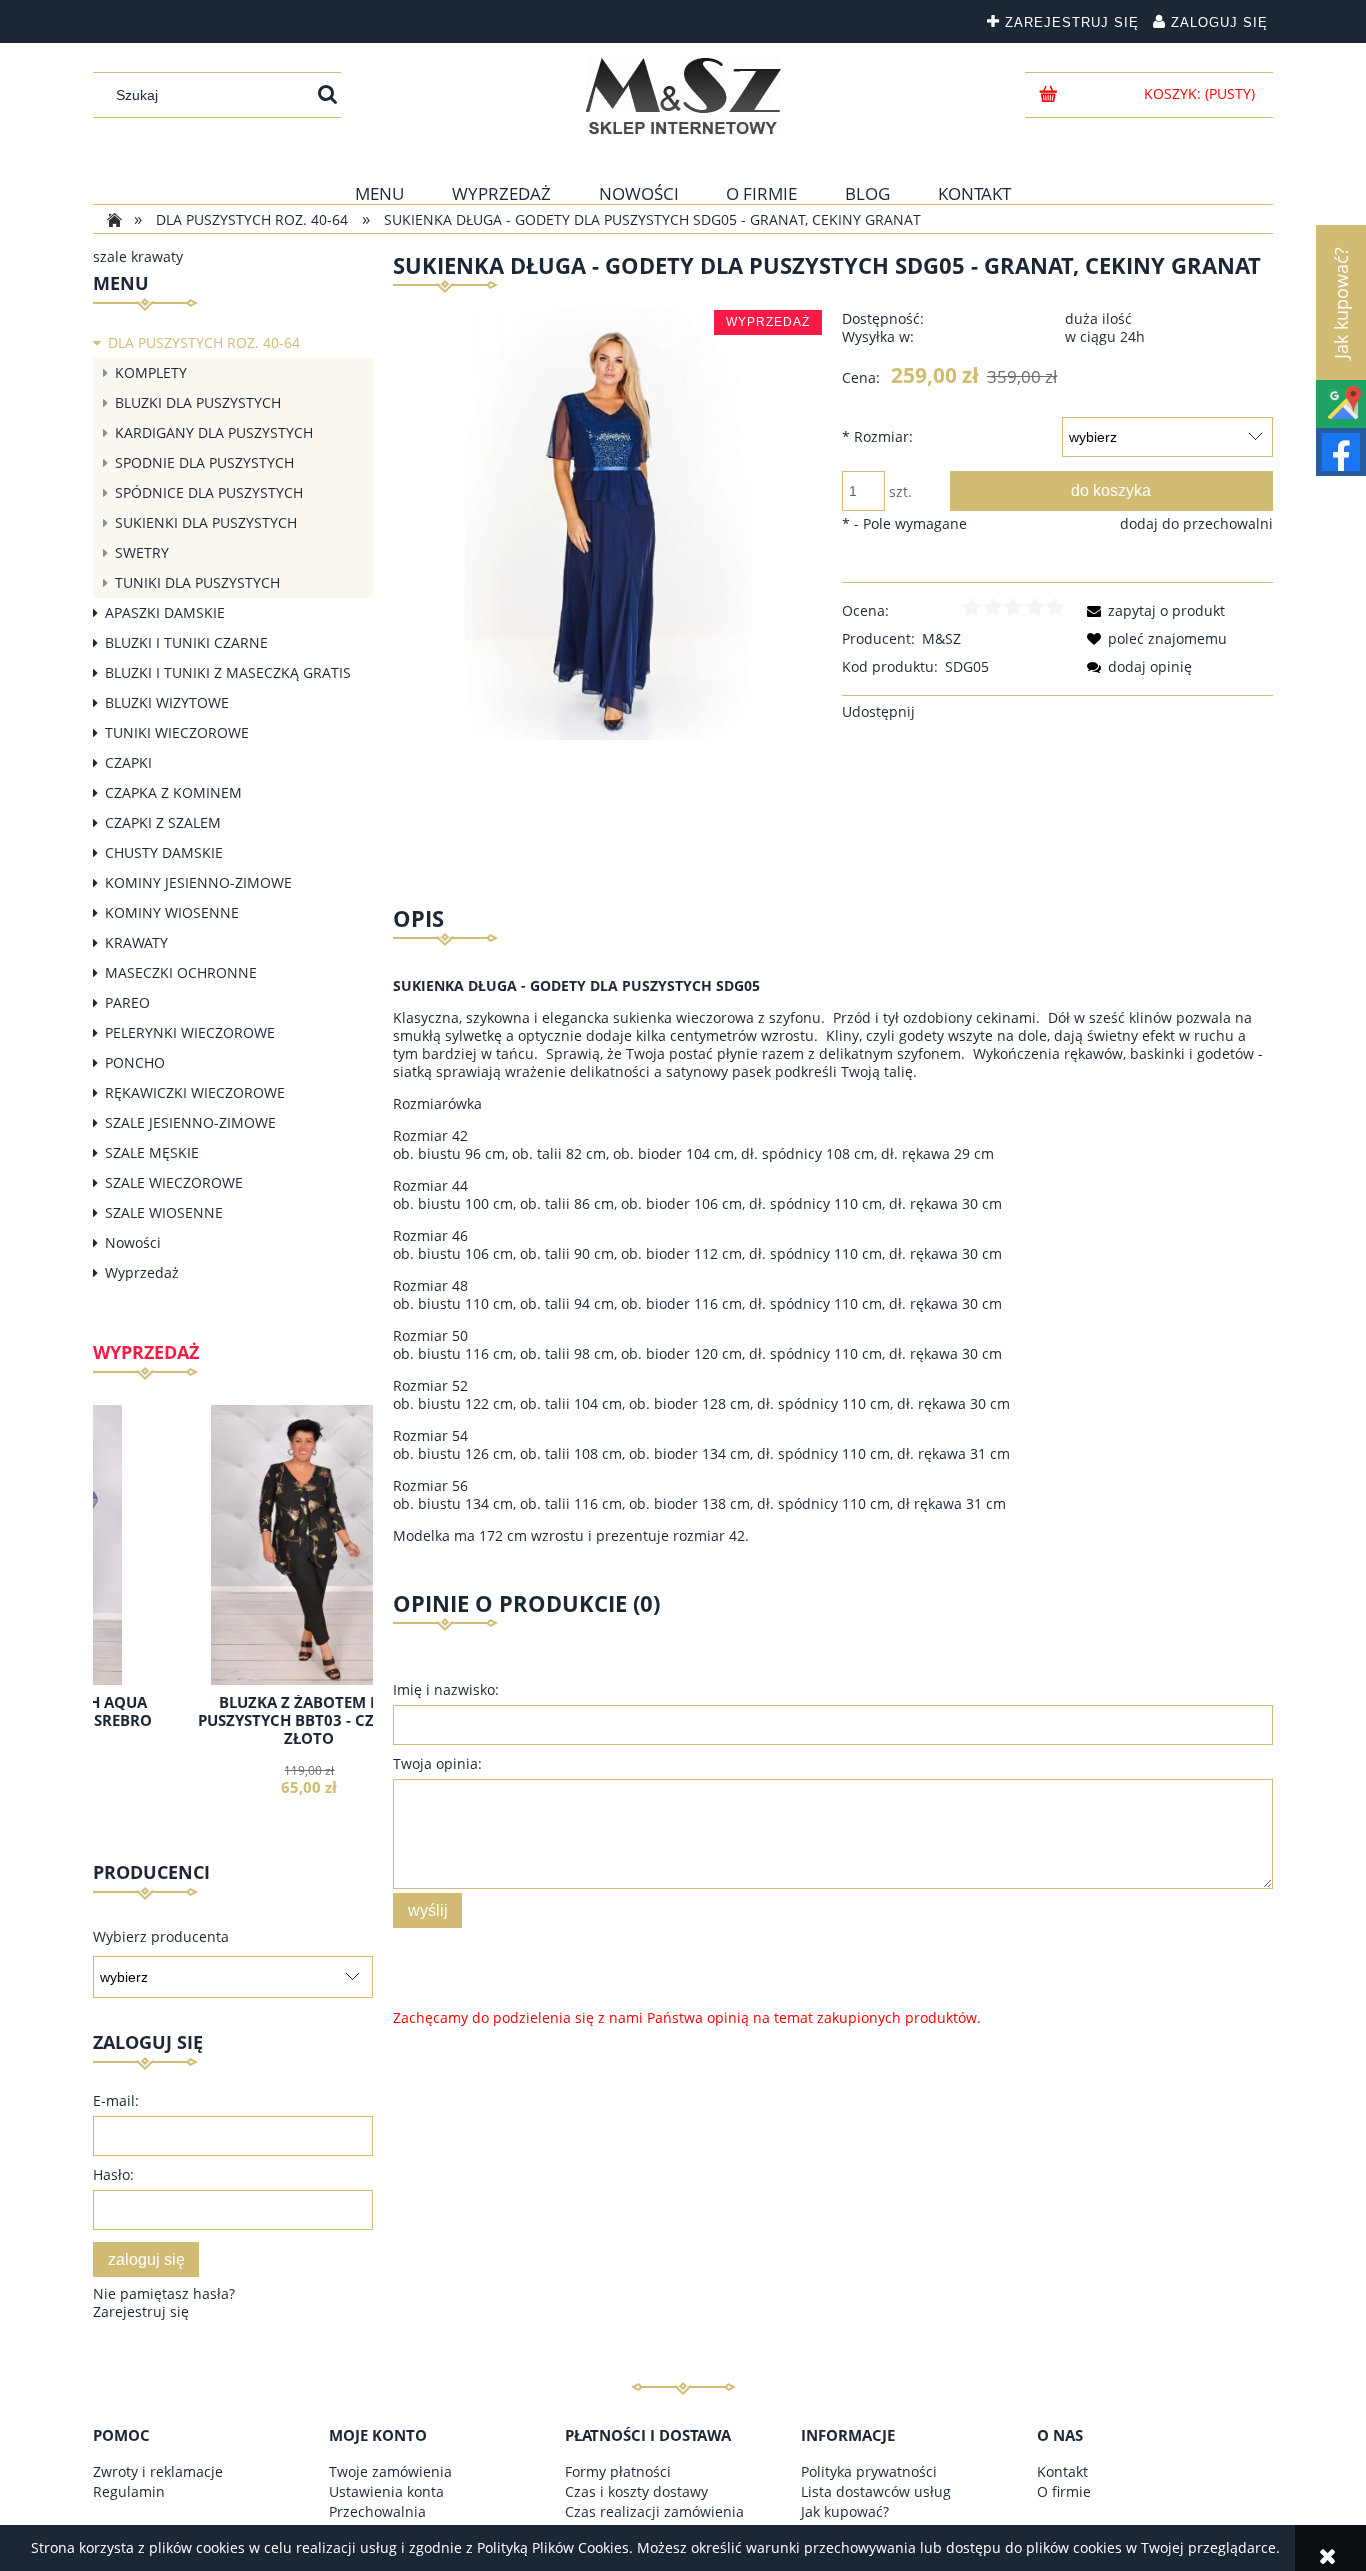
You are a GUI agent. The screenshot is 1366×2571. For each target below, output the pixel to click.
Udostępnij (878, 711)
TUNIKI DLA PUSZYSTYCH (197, 582)
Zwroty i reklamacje (158, 2471)
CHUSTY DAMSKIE (164, 852)
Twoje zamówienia (390, 2471)
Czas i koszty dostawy (636, 2491)
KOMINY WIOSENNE (172, 912)
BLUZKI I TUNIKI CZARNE (186, 642)
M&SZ (941, 638)
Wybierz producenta (161, 1937)
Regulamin (129, 2491)
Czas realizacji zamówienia (654, 2511)
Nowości (133, 1242)
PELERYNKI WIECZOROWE (190, 1032)
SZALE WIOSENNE (164, 1212)
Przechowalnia (377, 2511)
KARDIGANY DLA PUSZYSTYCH (214, 432)
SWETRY (142, 552)
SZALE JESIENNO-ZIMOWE (190, 1122)
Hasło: (113, 2174)
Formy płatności (618, 2471)
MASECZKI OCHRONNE (181, 972)
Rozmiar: (877, 436)
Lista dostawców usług (876, 2491)
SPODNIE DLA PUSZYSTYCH (204, 462)
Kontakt (1062, 2471)
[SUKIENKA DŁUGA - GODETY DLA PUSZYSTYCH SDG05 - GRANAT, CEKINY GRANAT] (608, 523)
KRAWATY (136, 942)
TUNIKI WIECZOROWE (177, 732)
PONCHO (135, 1062)
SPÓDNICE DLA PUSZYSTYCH (209, 492)
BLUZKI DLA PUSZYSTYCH (198, 402)
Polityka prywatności (869, 2471)
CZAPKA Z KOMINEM (173, 792)
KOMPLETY (151, 372)
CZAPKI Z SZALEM (163, 822)
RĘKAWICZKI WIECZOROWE (195, 1092)
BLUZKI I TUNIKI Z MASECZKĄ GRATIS (228, 672)
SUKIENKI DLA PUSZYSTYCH (206, 522)
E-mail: (116, 2100)
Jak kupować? (845, 2511)
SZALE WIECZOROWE (174, 1182)
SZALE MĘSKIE (152, 1152)
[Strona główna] (683, 96)
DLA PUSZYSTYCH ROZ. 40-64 (204, 342)
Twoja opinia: (437, 1763)
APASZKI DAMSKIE (165, 612)
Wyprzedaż (142, 1272)
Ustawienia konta (386, 2491)
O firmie (1064, 2491)
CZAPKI (128, 762)
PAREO (127, 1002)
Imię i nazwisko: (446, 1689)
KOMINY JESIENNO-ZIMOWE (198, 882)
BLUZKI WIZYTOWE (167, 702)
